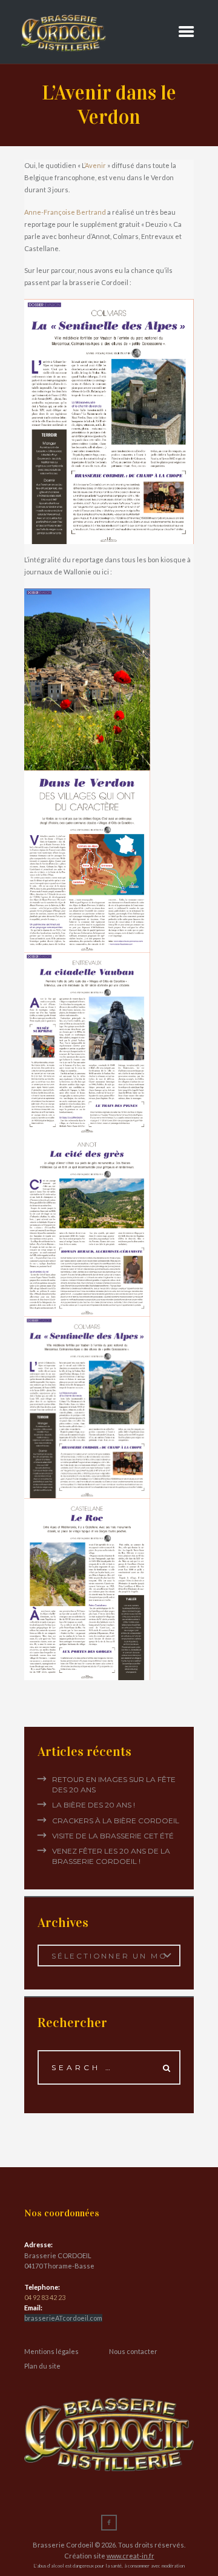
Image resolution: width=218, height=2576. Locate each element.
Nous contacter (133, 2351)
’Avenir (95, 165)
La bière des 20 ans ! (94, 1805)
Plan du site (42, 2366)
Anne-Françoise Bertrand (65, 212)
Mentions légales (51, 2351)
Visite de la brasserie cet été (113, 1836)
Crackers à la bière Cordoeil (116, 1821)
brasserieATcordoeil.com (63, 2318)
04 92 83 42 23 (45, 2297)
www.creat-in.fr (130, 2556)
